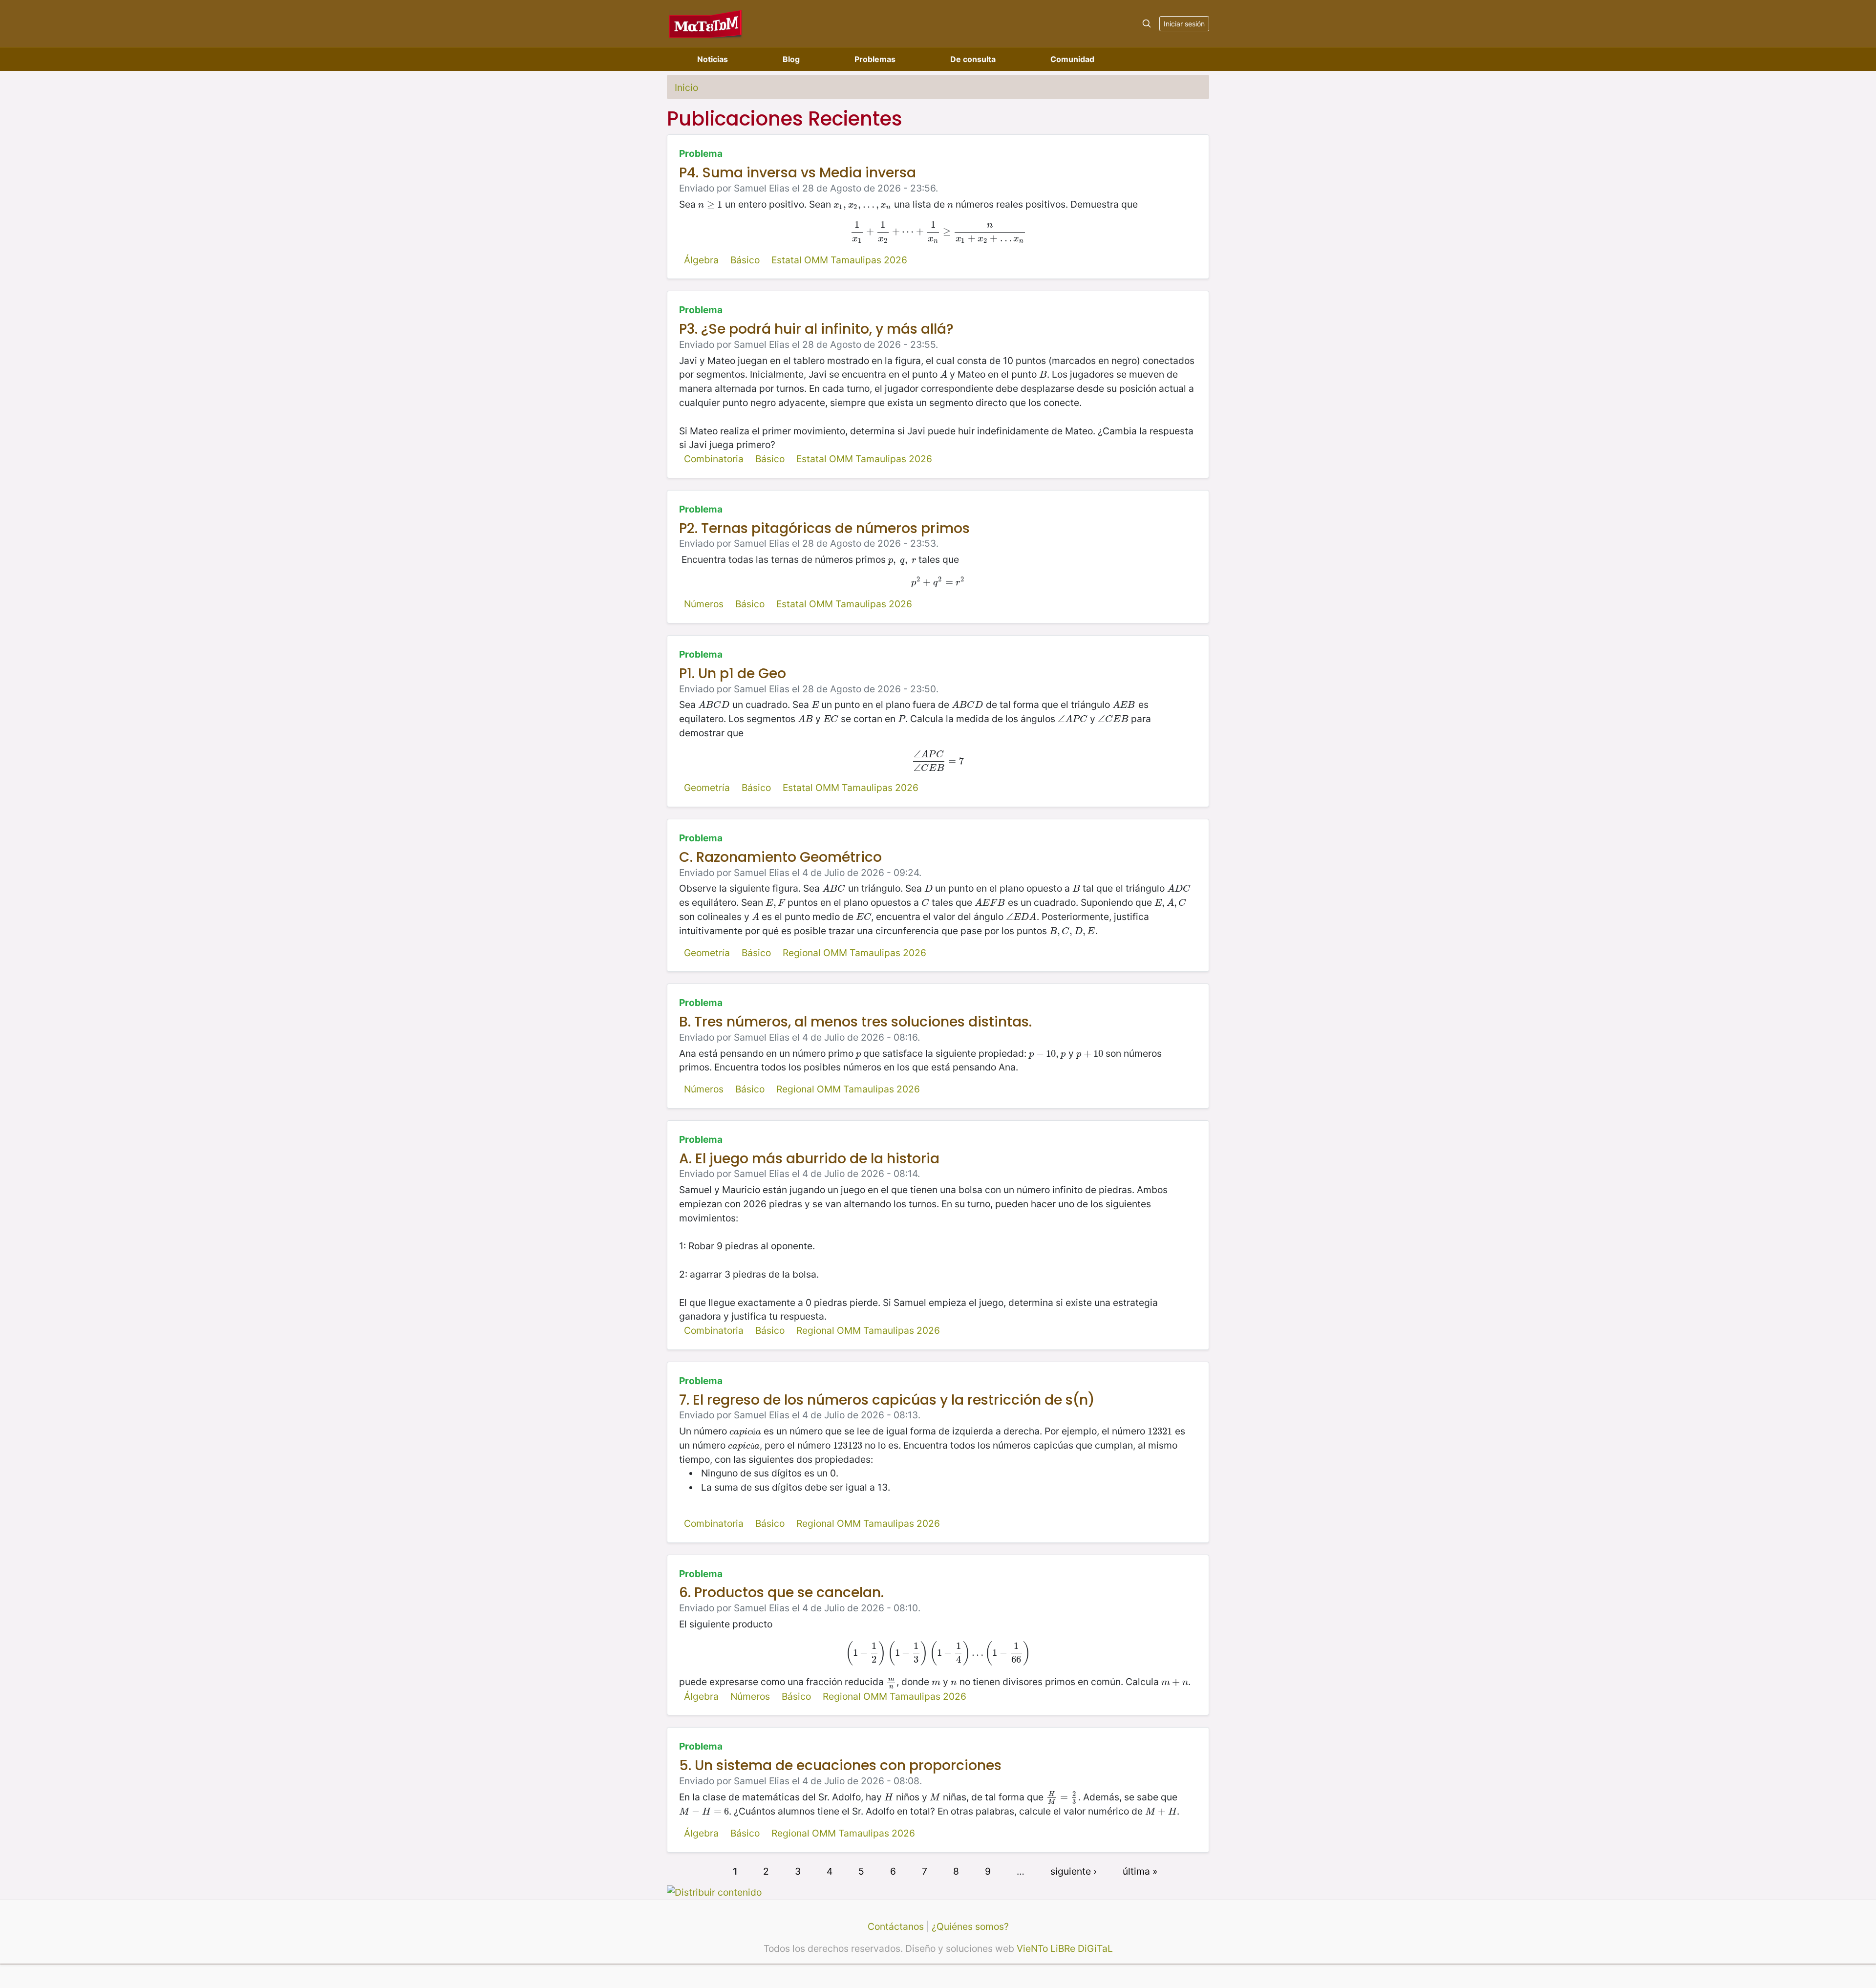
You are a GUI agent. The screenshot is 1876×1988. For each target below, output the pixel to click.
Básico (745, 260)
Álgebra (701, 260)
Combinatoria (714, 459)
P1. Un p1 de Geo (733, 673)
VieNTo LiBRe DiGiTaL (1065, 1948)
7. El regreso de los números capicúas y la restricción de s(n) (887, 1400)
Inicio (686, 87)
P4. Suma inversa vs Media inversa (798, 173)
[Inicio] (706, 23)
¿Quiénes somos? (970, 1926)
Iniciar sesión (1184, 24)
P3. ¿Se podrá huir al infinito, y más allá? (816, 329)
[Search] (1147, 23)
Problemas (875, 59)
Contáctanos (896, 1926)
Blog (791, 59)
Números (704, 604)
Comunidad (1072, 59)
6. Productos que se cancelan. (781, 1593)
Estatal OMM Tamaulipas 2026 (839, 260)
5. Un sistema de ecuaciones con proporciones (840, 1765)
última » (1140, 1871)
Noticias (713, 59)
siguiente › (1074, 1871)
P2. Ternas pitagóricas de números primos (824, 528)
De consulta (973, 59)
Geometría (707, 788)
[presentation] (710, 204)
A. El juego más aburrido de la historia (809, 1159)
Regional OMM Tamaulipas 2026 (854, 953)
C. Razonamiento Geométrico (780, 857)
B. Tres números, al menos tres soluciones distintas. (855, 1022)
